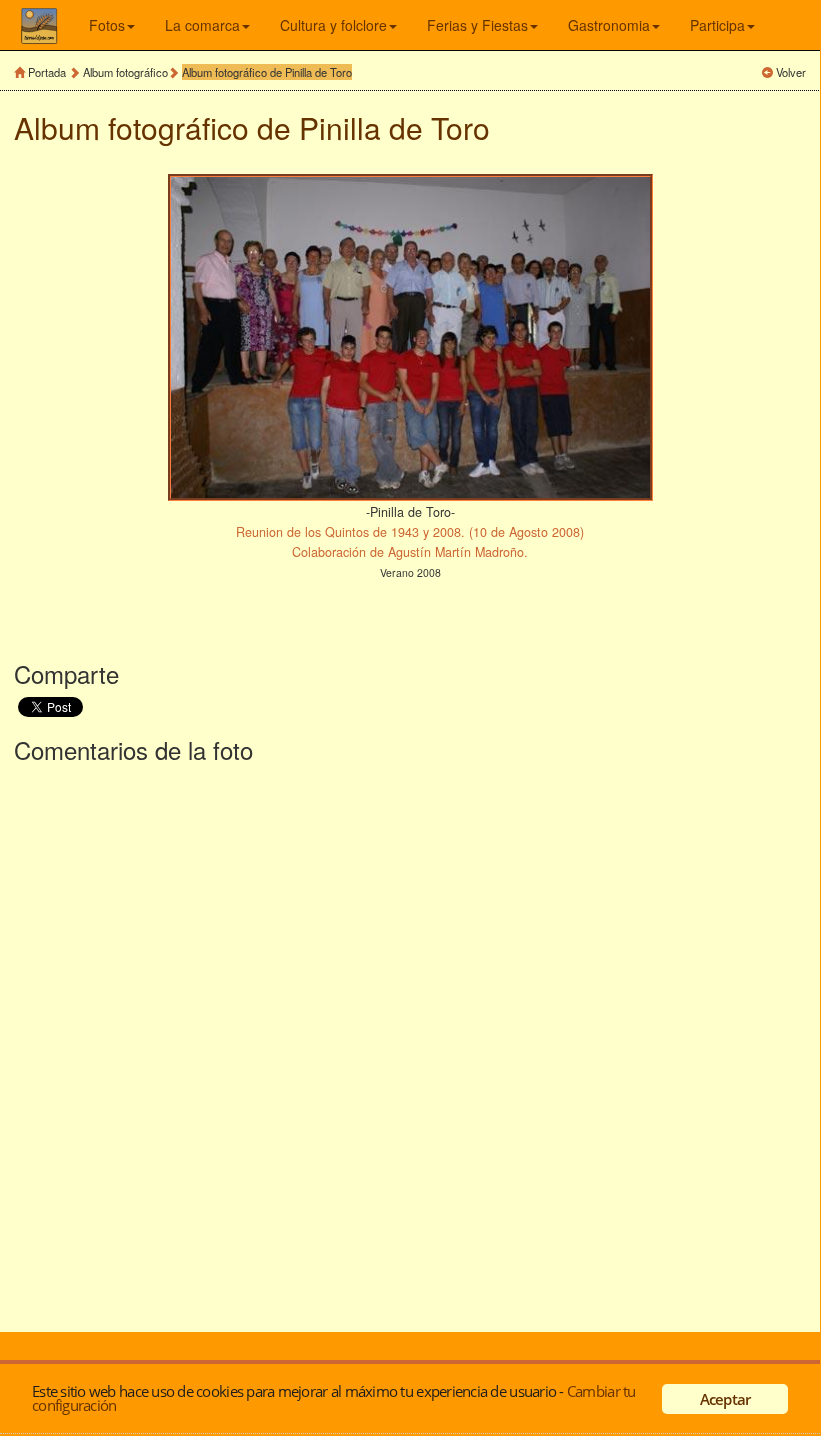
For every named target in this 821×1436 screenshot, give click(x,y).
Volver (791, 72)
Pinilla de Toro (394, 127)
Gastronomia (609, 25)
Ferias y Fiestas (477, 25)
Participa (717, 25)
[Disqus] (410, 1044)
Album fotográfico (125, 72)
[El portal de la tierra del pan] (54, 25)
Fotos (107, 25)
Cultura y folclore (333, 25)
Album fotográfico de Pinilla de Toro (267, 72)
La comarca (202, 25)
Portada (47, 72)
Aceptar (725, 1399)
